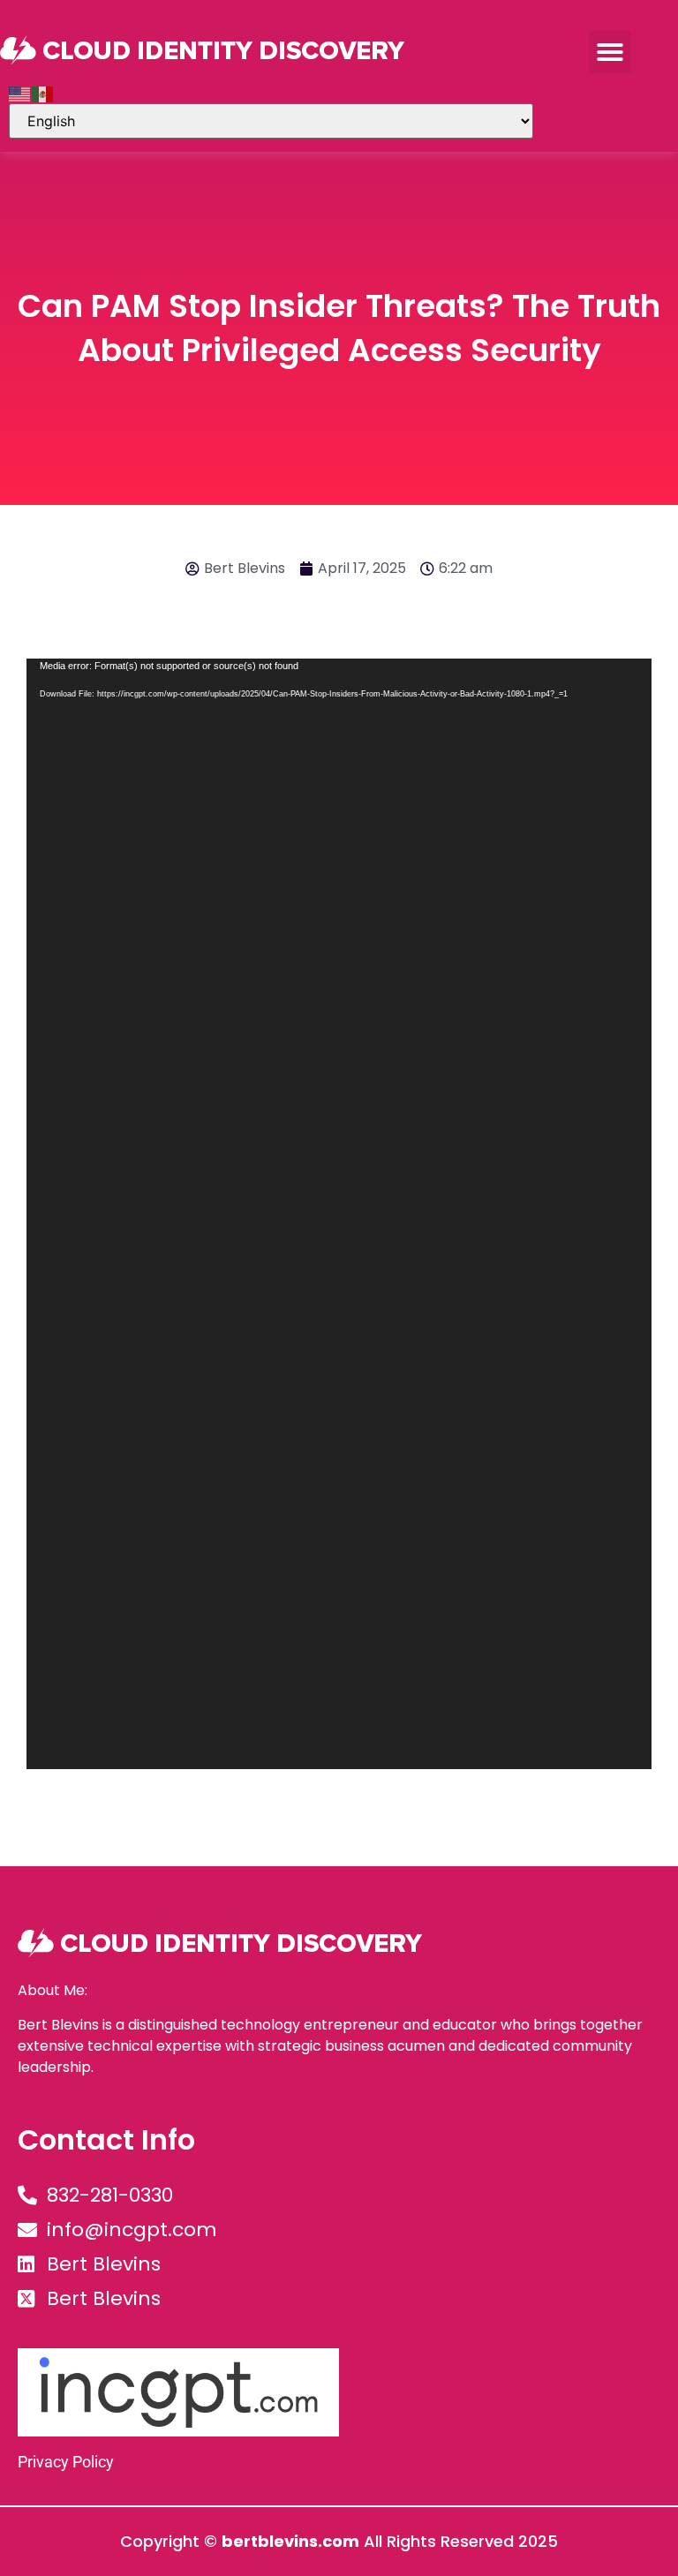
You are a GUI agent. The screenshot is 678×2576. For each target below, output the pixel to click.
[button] (610, 52)
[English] (20, 93)
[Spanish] (43, 93)
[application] (339, 1214)
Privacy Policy (66, 2462)
